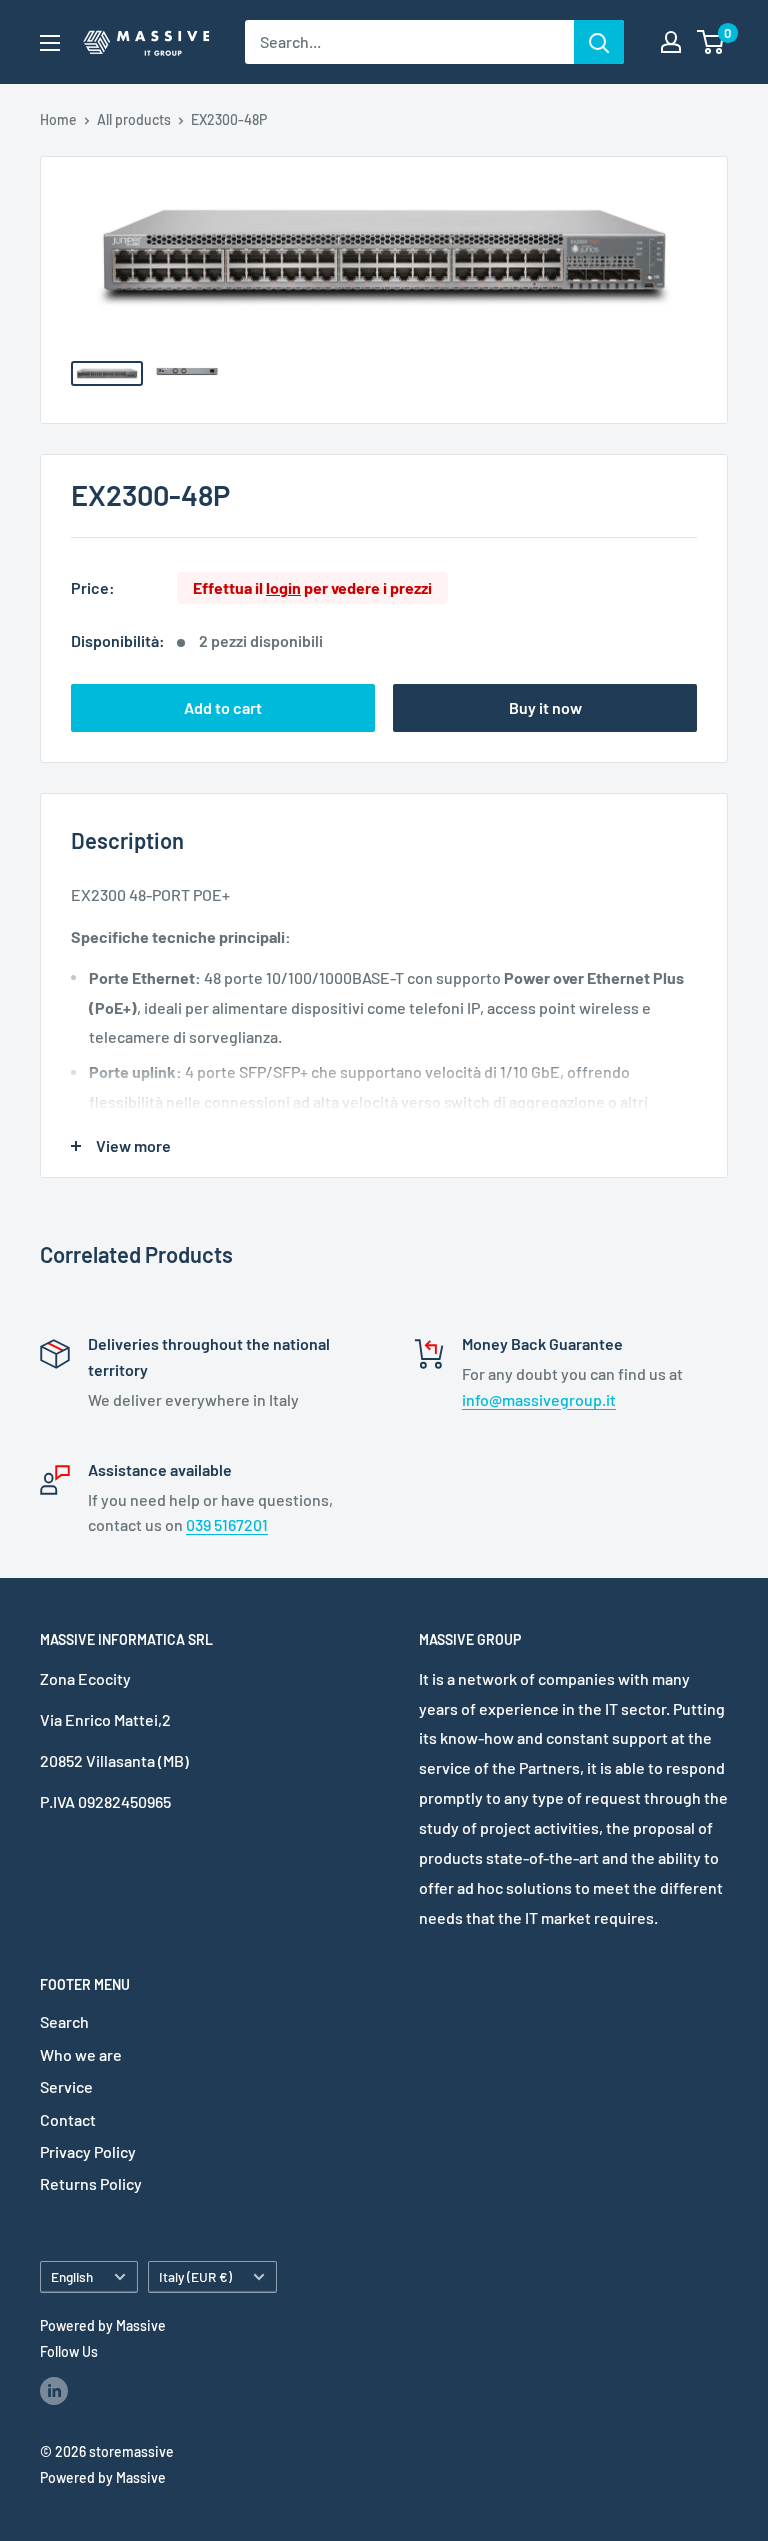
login (283, 587)
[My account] (671, 42)
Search (64, 2021)
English (72, 2276)
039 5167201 (227, 1524)
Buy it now (545, 707)
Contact (68, 2119)
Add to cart (223, 707)
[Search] (599, 42)
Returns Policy (91, 2183)
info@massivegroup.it (539, 1399)
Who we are (81, 2054)
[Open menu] (50, 43)
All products (134, 119)
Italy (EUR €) (195, 2276)
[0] (711, 42)
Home (58, 119)
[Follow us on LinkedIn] (54, 2390)
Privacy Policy (88, 2151)
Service (66, 2086)
